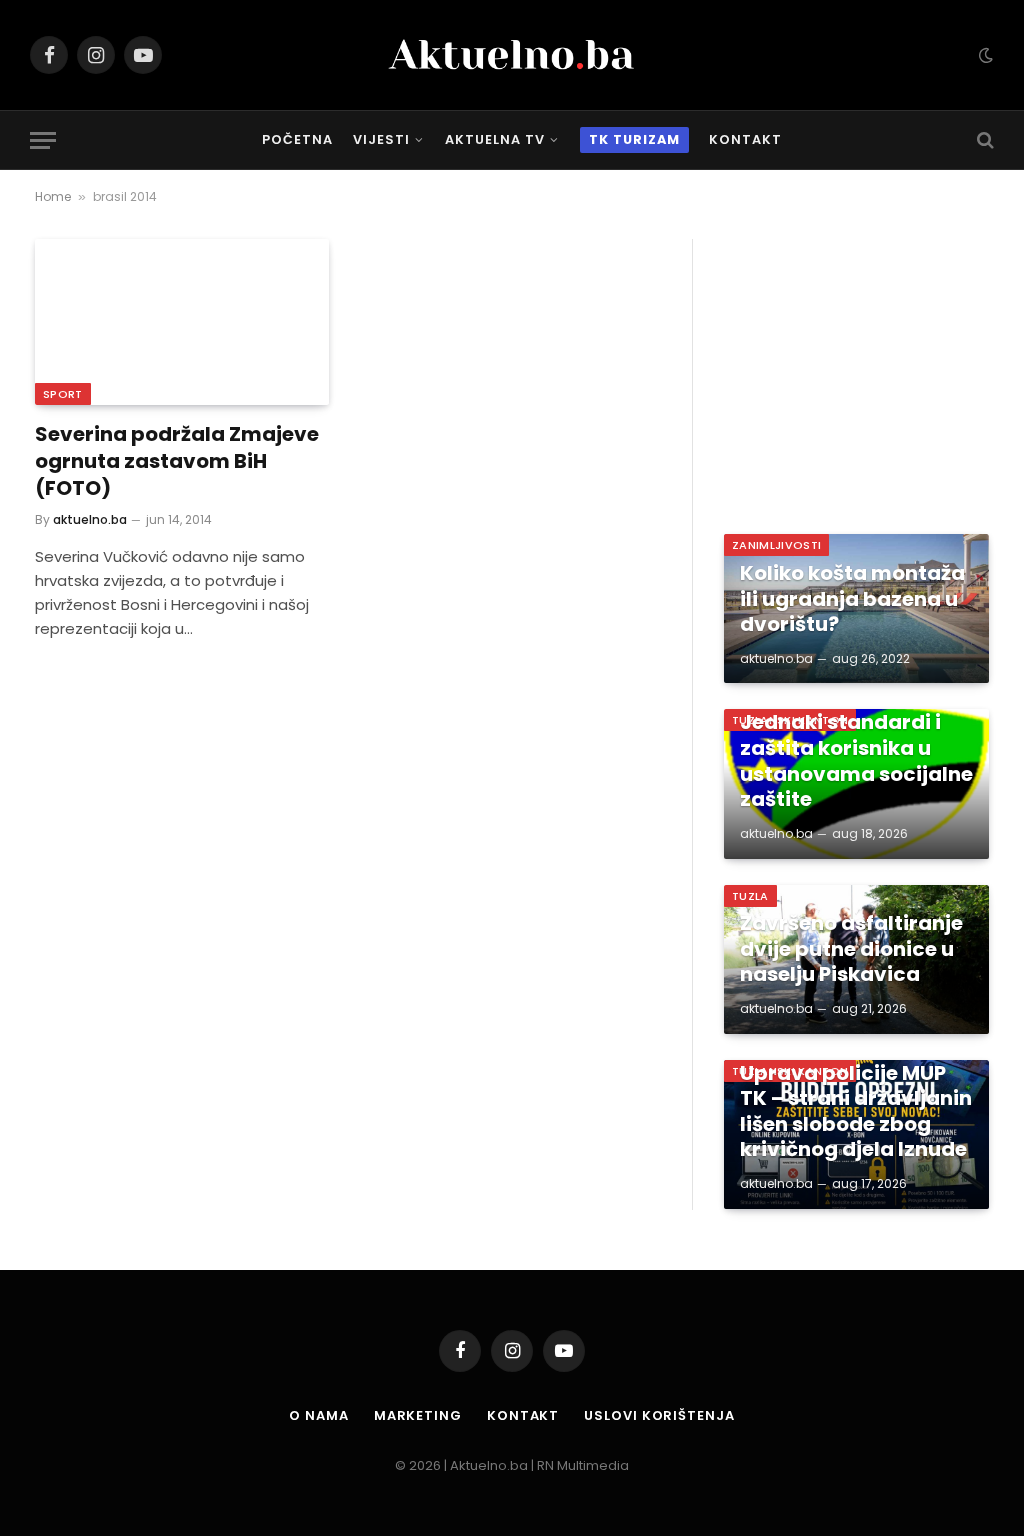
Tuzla (750, 896)
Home (53, 196)
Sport (63, 394)
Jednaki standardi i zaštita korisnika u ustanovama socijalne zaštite (856, 761)
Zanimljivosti (776, 545)
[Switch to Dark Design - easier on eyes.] (984, 55)
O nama (318, 1415)
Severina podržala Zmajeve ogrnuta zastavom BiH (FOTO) (177, 461)
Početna (297, 139)
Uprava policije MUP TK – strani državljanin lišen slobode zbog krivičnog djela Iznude (856, 1112)
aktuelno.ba (90, 519)
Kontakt (745, 139)
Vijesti (381, 139)
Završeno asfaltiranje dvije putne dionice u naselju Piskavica (851, 949)
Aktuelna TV (495, 139)
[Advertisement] (856, 364)
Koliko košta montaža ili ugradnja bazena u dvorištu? (852, 599)
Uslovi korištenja (659, 1415)
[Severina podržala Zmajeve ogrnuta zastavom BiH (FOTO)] (182, 321)
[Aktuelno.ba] (512, 55)
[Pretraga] (983, 140)
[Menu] (43, 140)
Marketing (418, 1415)
